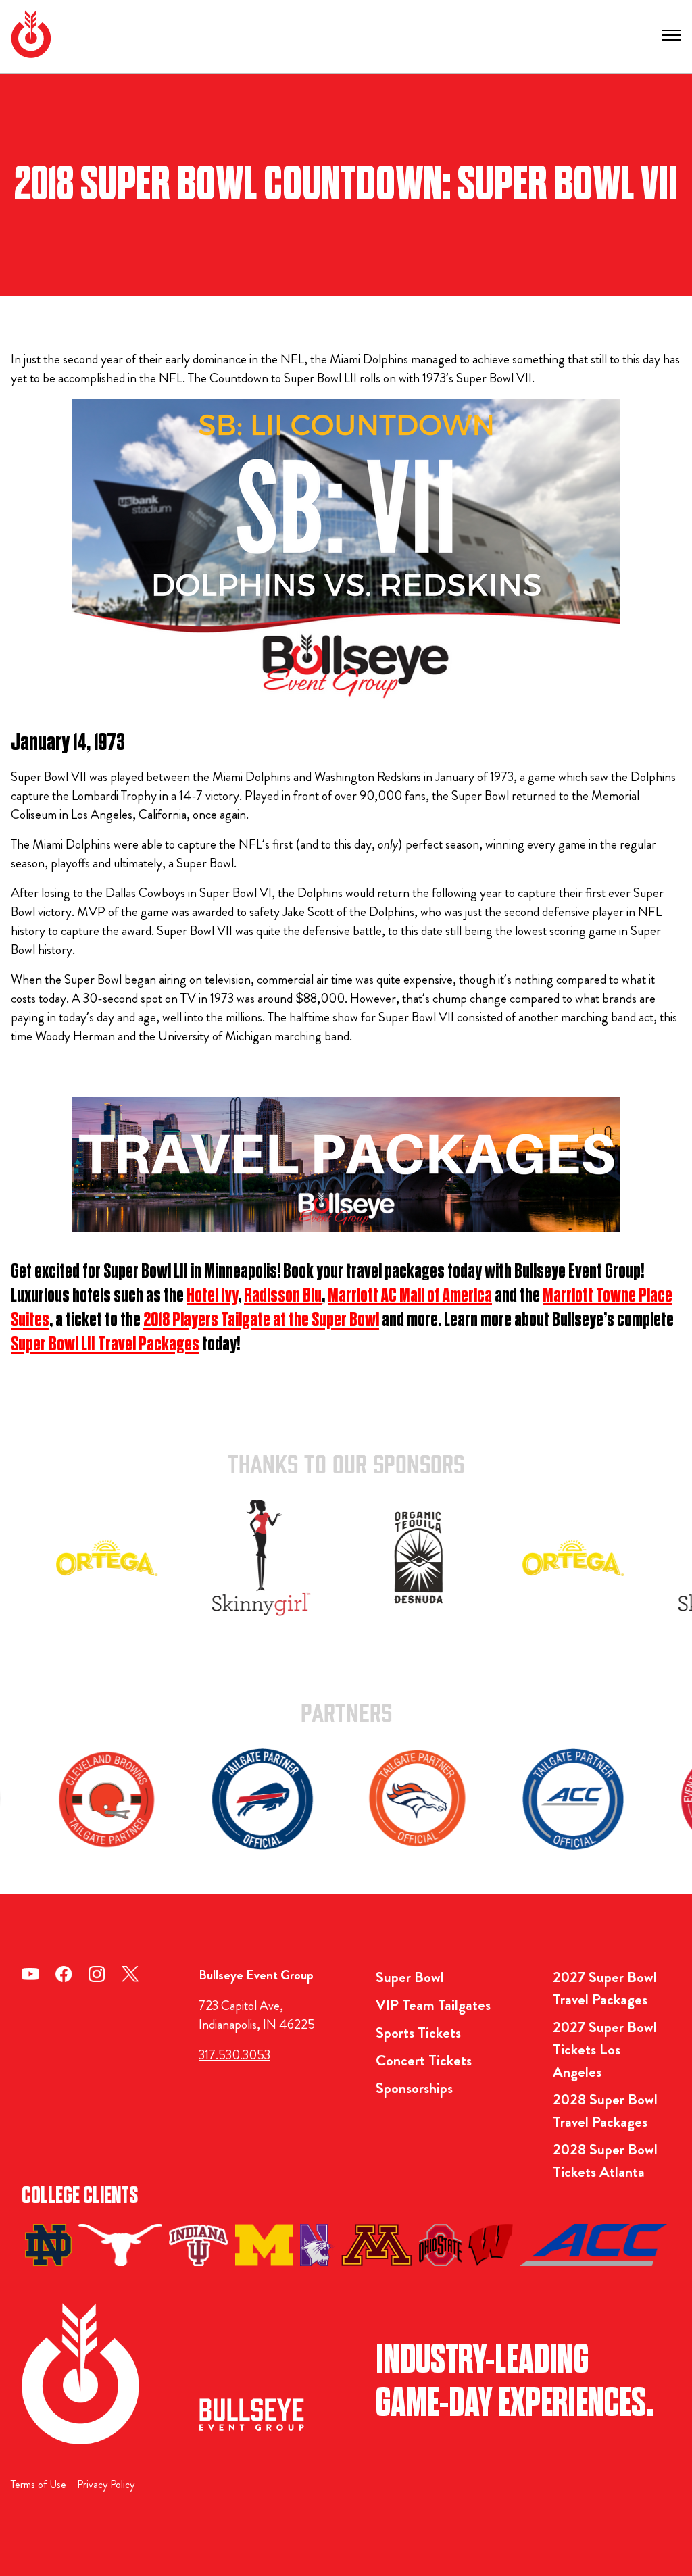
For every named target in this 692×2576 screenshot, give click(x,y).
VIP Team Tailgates (433, 2005)
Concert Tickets (424, 2060)
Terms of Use (39, 2484)
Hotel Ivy (212, 1296)
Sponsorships (414, 2088)
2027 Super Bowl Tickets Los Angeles (605, 2049)
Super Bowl (410, 1977)
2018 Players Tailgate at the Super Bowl (261, 1320)
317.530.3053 (234, 2055)
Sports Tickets (418, 2032)
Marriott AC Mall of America (410, 1296)
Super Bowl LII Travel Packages (105, 1344)
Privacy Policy (106, 2484)
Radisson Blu (283, 1296)
